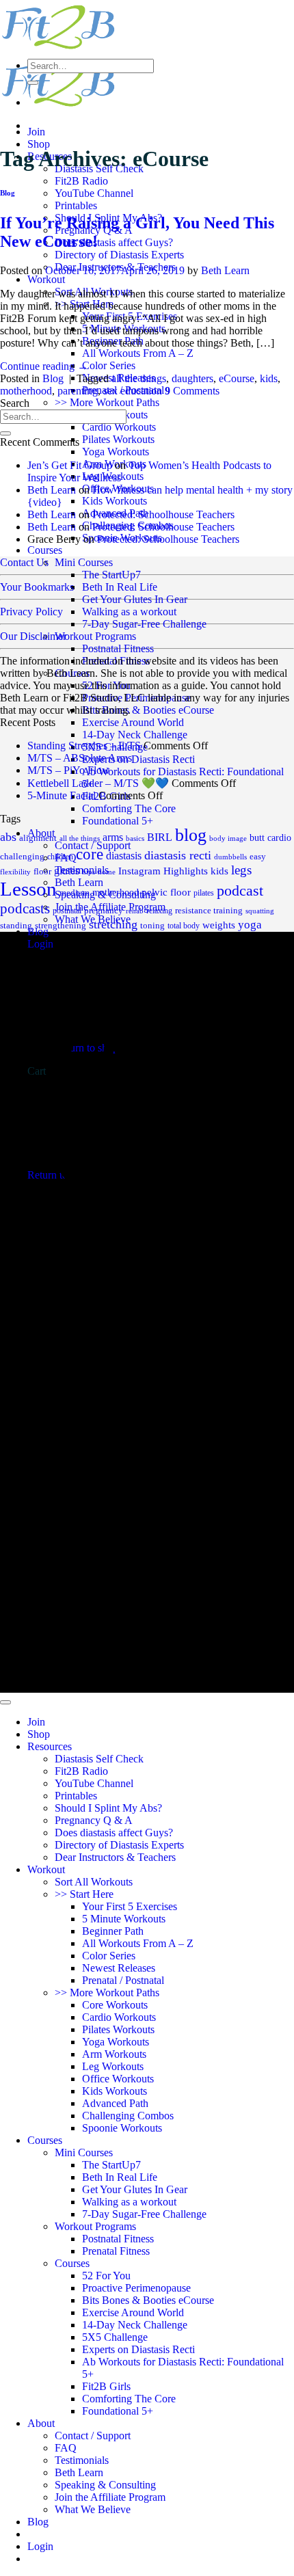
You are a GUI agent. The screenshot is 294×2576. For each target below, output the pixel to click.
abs (8, 837)
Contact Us (24, 562)
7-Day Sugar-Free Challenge (144, 624)
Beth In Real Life (120, 587)
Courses (45, 550)
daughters (192, 378)
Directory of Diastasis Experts (119, 255)
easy (258, 857)
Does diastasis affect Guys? (114, 242)
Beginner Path (113, 1931)
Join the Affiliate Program (110, 2497)
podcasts (25, 909)
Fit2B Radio (81, 181)
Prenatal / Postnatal (123, 1980)
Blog (8, 193)
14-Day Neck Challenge (135, 735)
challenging (22, 856)
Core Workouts (115, 2005)
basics (135, 838)
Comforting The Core (129, 808)
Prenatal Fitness (116, 661)
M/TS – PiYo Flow (69, 770)
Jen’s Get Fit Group (70, 465)
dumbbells (230, 857)
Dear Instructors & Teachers (115, 1857)
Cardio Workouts (119, 427)
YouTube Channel (94, 193)
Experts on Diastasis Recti (138, 759)
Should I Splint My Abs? (108, 1808)
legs (241, 870)
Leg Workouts (113, 2066)
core (90, 854)
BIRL (160, 837)
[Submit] (33, 83)
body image (228, 838)
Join (36, 132)
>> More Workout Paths (107, 402)
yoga (250, 925)
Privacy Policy (31, 612)
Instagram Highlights (163, 871)
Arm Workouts (114, 2054)
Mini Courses (84, 562)
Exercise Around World (133, 722)
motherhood (26, 391)
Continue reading (44, 366)
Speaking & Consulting (105, 2485)
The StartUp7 (111, 575)
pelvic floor (166, 892)
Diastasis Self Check (99, 1759)
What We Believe (93, 2509)
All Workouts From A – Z (138, 353)
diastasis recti (178, 855)
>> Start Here (84, 1894)
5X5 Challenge (115, 2337)
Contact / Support (93, 2436)
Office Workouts (118, 2079)
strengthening (61, 926)
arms (113, 837)
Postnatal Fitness (118, 648)
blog (191, 835)
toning (152, 925)
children (60, 857)
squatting (260, 911)
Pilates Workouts (118, 439)
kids (269, 378)
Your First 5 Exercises (130, 1906)
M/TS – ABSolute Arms (80, 758)
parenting (78, 391)
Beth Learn (225, 270)
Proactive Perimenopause (136, 698)
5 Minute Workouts (124, 1919)
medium (75, 893)
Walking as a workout (129, 612)
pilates (204, 893)
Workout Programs (95, 636)
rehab (135, 911)
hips (89, 872)
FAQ (66, 2448)
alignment (38, 838)
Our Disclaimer (33, 636)
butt (257, 837)
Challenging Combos (128, 2116)
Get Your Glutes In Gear (135, 599)
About (41, 2423)
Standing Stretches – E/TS (84, 746)
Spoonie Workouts (122, 2128)
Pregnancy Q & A (94, 1820)
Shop (39, 144)
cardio (279, 838)
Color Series (109, 365)
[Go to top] (5, 1702)
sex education (133, 391)
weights (219, 925)
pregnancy (104, 910)
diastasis (124, 856)
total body (184, 926)
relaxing (159, 911)
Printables (76, 205)
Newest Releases (119, 1968)
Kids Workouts (115, 501)
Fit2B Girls (106, 2386)
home (107, 872)
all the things (139, 378)
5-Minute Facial (62, 795)
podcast (240, 891)
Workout (46, 279)
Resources (50, 1746)
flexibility (15, 872)
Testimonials (82, 2460)
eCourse (237, 378)
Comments (192, 391)
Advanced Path (115, 2103)
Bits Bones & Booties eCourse (148, 710)
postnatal (67, 911)
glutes (67, 871)
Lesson (28, 889)
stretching (113, 924)
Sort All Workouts (94, 1882)
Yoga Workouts (116, 452)
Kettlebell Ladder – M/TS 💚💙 (98, 783)
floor (42, 872)
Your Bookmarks (37, 587)
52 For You (106, 685)
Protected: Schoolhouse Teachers (163, 514)
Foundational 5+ (118, 821)
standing (16, 925)
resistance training (209, 910)
